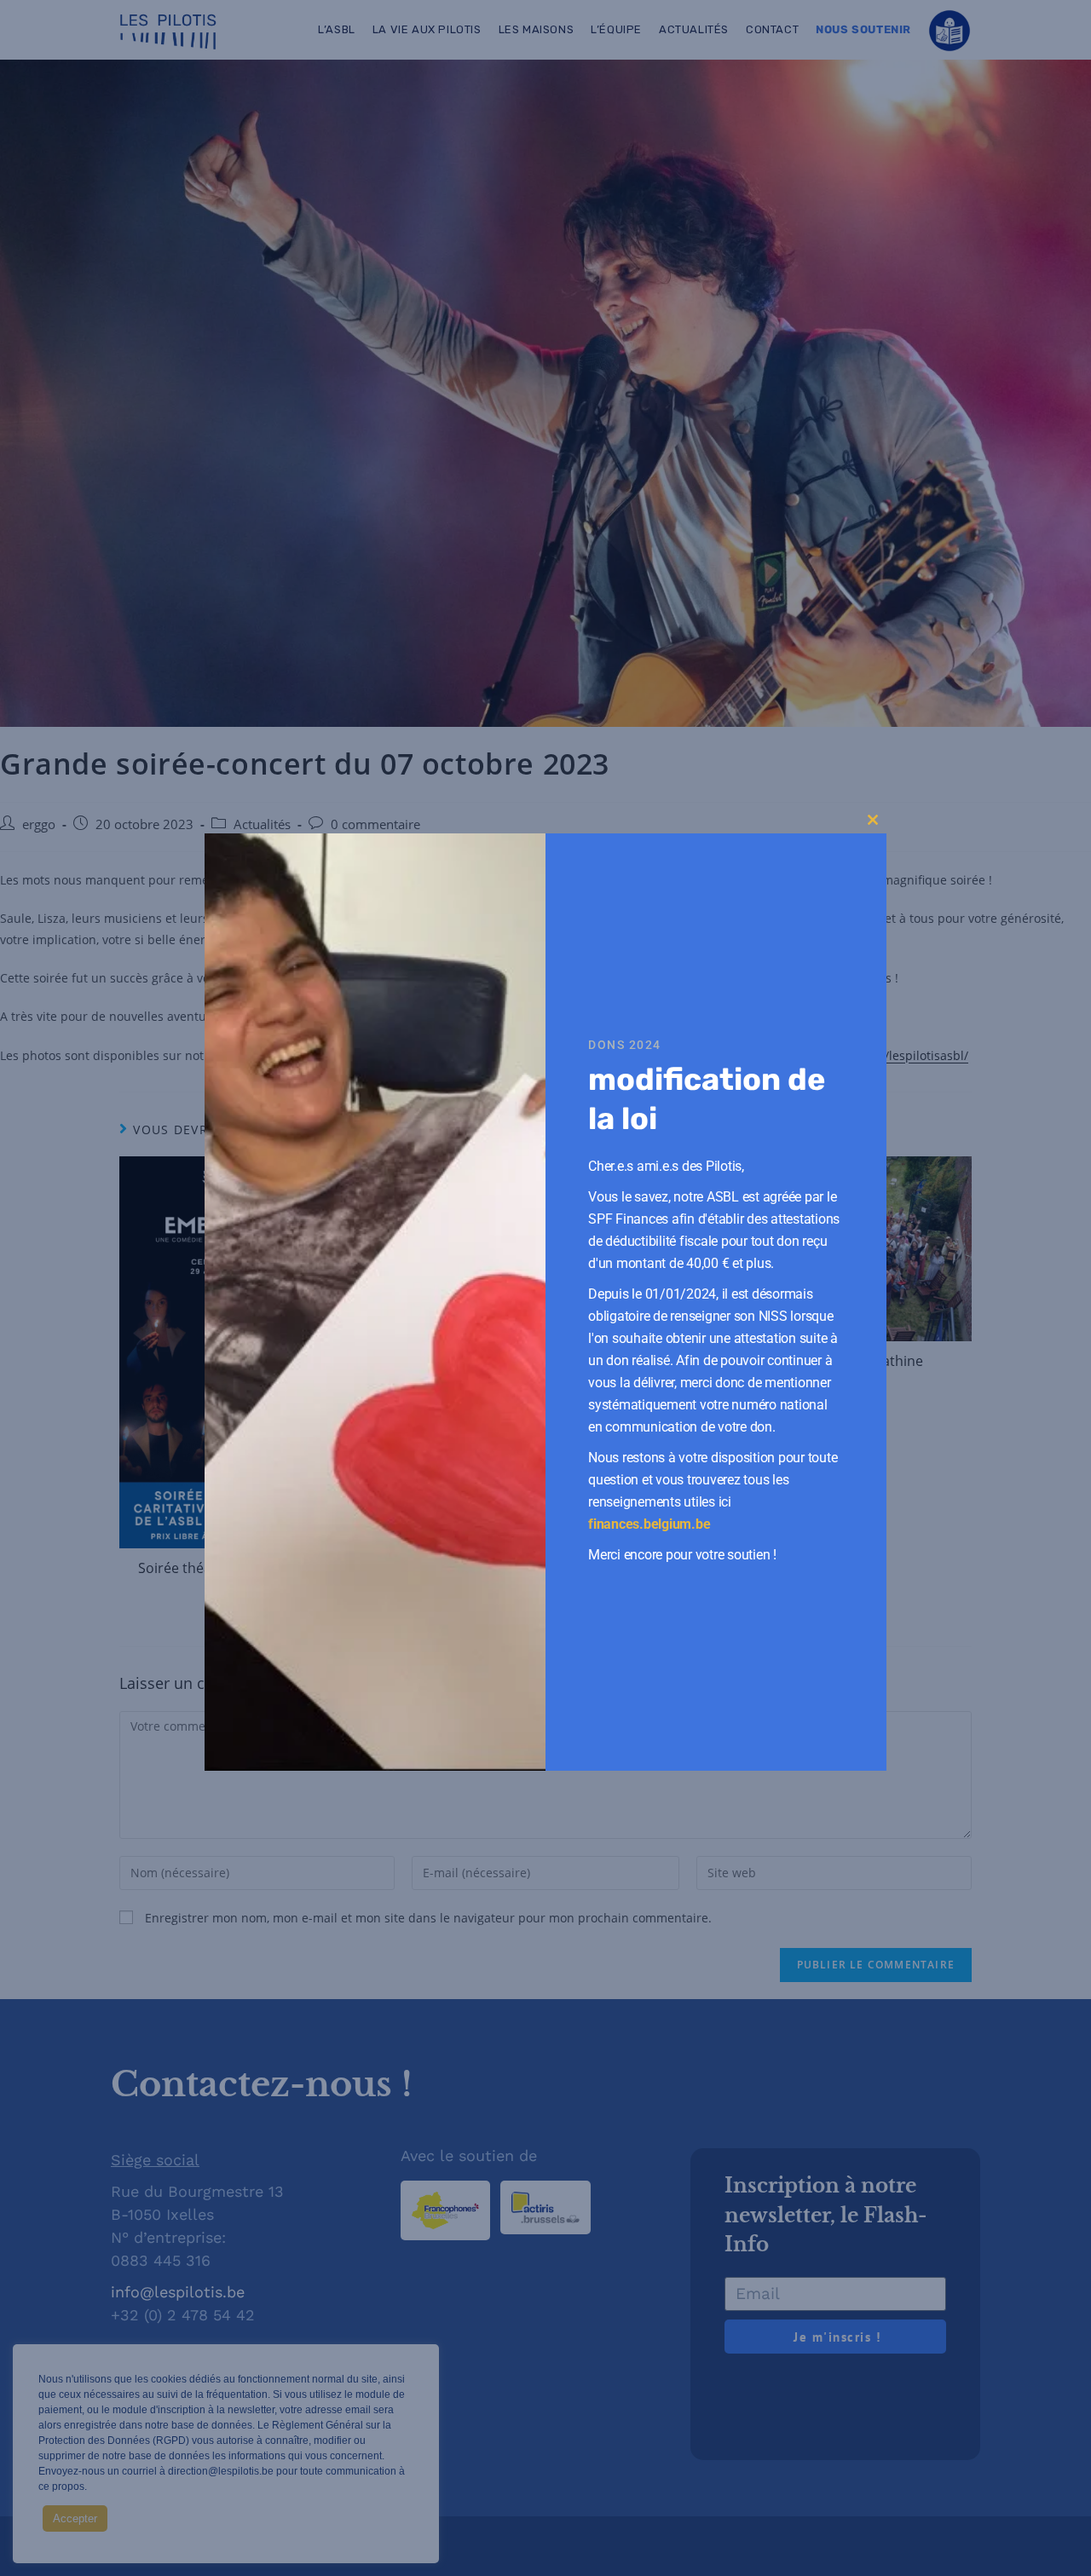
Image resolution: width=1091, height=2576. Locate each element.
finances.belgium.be (649, 1524)
